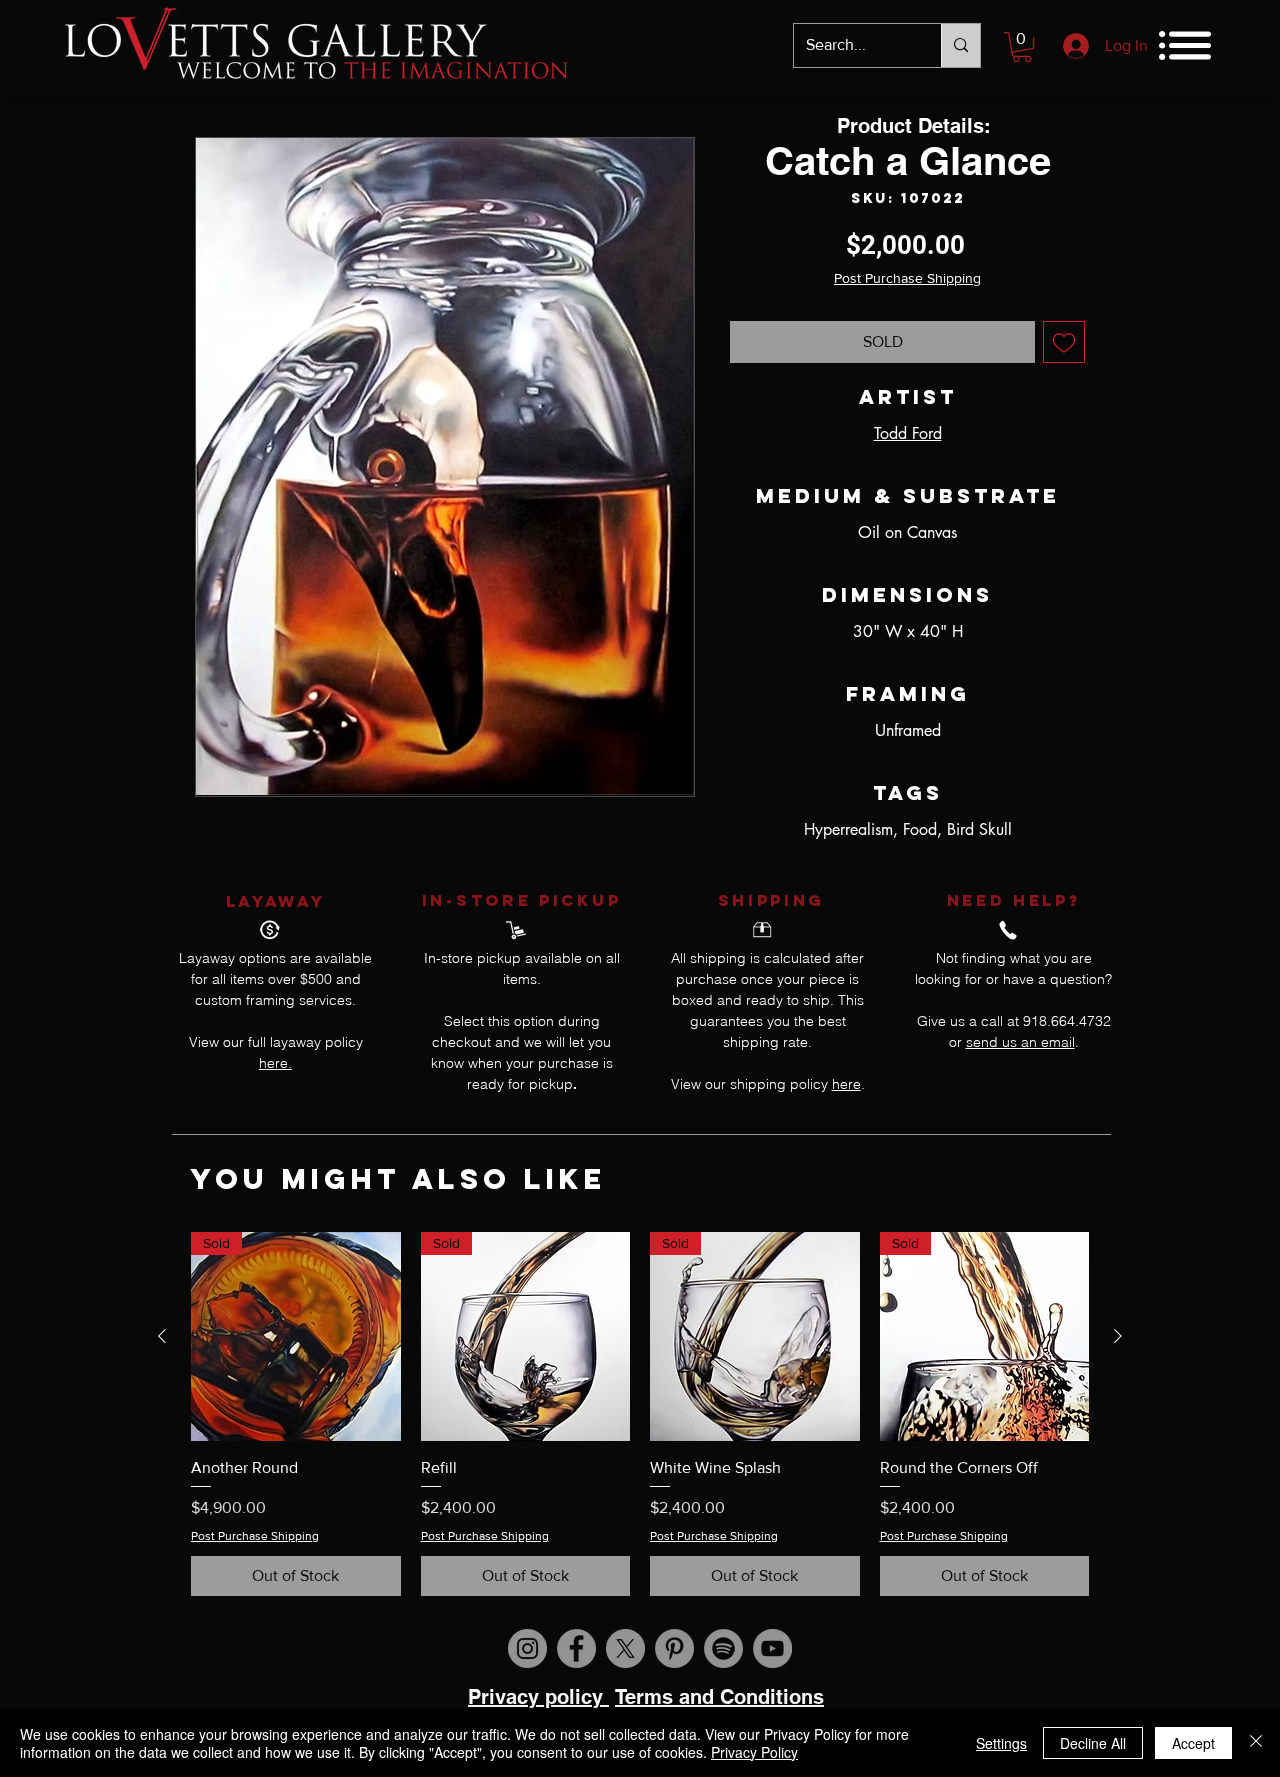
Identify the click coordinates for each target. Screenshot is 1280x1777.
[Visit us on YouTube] (772, 1648)
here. (275, 1063)
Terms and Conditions (719, 1697)
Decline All (1093, 1743)
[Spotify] (723, 1648)
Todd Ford (908, 433)
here (846, 1084)
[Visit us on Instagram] (527, 1648)
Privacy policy (538, 1697)
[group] (640, 1414)
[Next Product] (1118, 1336)
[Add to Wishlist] (1064, 342)
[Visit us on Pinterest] (674, 1648)
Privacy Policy (754, 1752)
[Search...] (960, 45)
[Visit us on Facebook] (576, 1648)
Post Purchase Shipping (907, 278)
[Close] (1256, 1743)
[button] (1022, 47)
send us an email (1020, 1042)
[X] (625, 1648)
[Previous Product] (162, 1336)
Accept (1193, 1743)
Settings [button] (1001, 1743)
